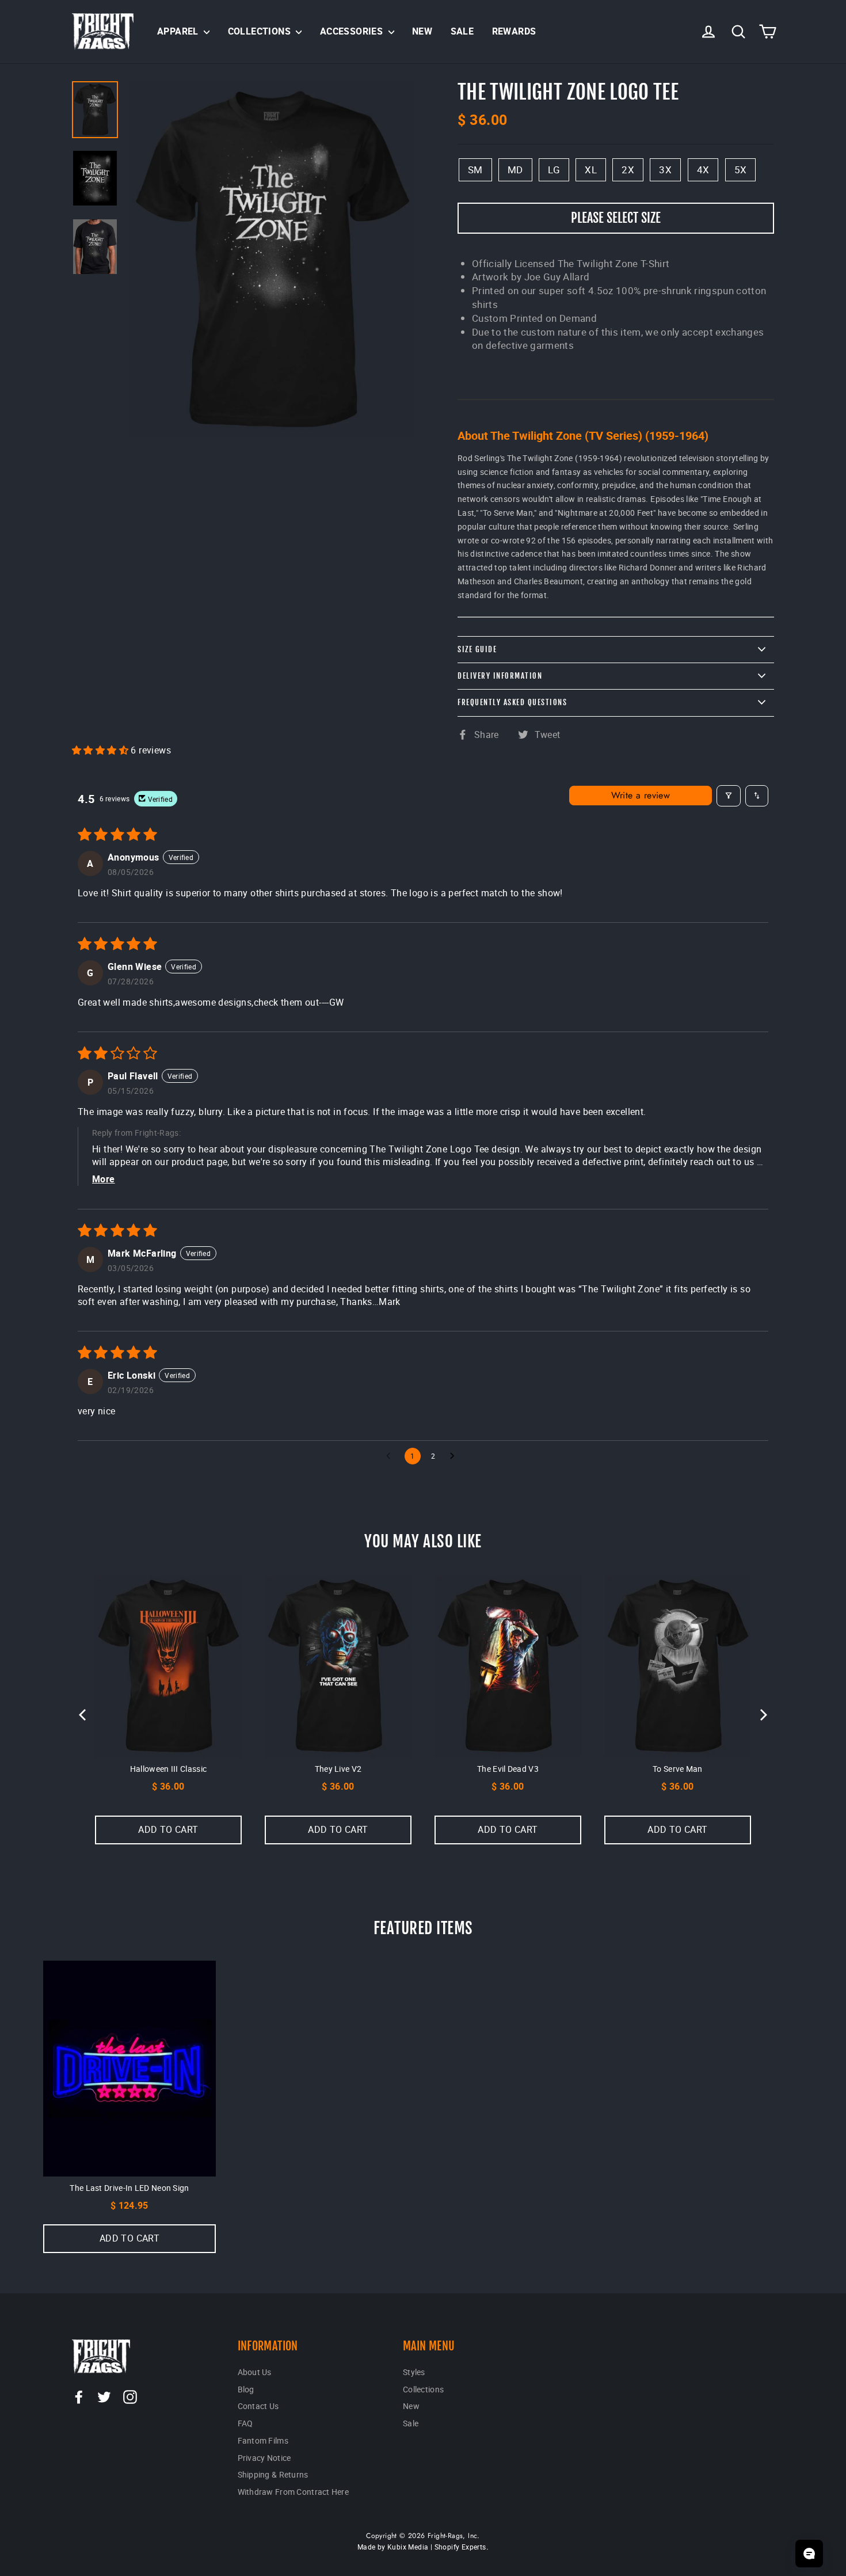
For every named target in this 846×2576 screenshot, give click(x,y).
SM (475, 170)
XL (591, 170)
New (422, 31)
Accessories (353, 31)
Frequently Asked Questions (512, 702)
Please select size (616, 218)
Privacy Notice (264, 2458)
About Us (255, 2372)
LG (554, 170)
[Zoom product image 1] (95, 178)
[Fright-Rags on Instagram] (130, 2397)
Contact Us (258, 2406)
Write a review (641, 795)
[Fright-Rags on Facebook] (79, 2397)
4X (703, 170)
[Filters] (729, 796)
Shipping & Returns (273, 2474)
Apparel (179, 31)
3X (665, 170)
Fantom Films (263, 2440)
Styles (414, 2372)
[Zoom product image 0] (95, 110)
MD (515, 170)
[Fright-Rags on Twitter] (104, 2397)
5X (741, 170)
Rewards (514, 31)
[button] (101, 750)
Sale (462, 31)
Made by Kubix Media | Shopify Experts (422, 2547)
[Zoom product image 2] (95, 247)
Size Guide (477, 649)
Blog (246, 2389)
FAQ (245, 2423)
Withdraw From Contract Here (294, 2492)
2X (628, 170)
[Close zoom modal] (272, 259)
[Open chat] (809, 2554)
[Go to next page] (455, 1456)
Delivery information (500, 676)
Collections (261, 31)
